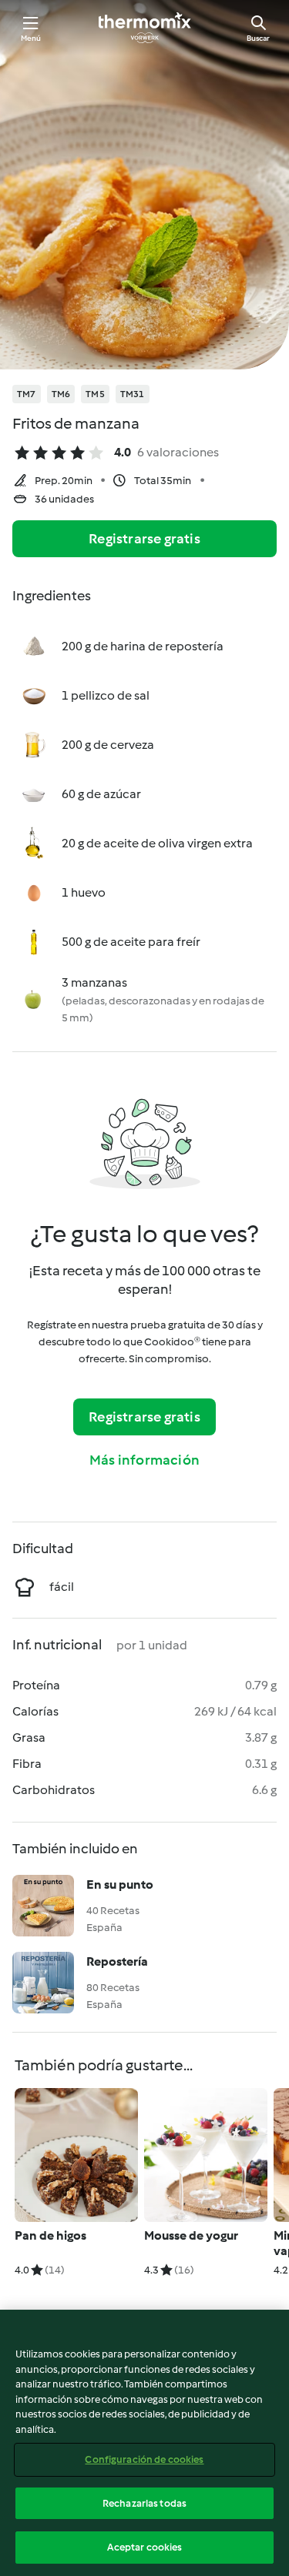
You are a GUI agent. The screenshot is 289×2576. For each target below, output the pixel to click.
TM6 (61, 394)
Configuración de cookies (144, 2459)
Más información (144, 1460)
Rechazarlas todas (144, 2503)
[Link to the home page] (145, 28)
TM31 (133, 394)
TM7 (27, 394)
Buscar (258, 38)
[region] (144, 2443)
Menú (31, 38)
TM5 (95, 394)
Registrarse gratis (144, 539)
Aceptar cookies (145, 2547)
